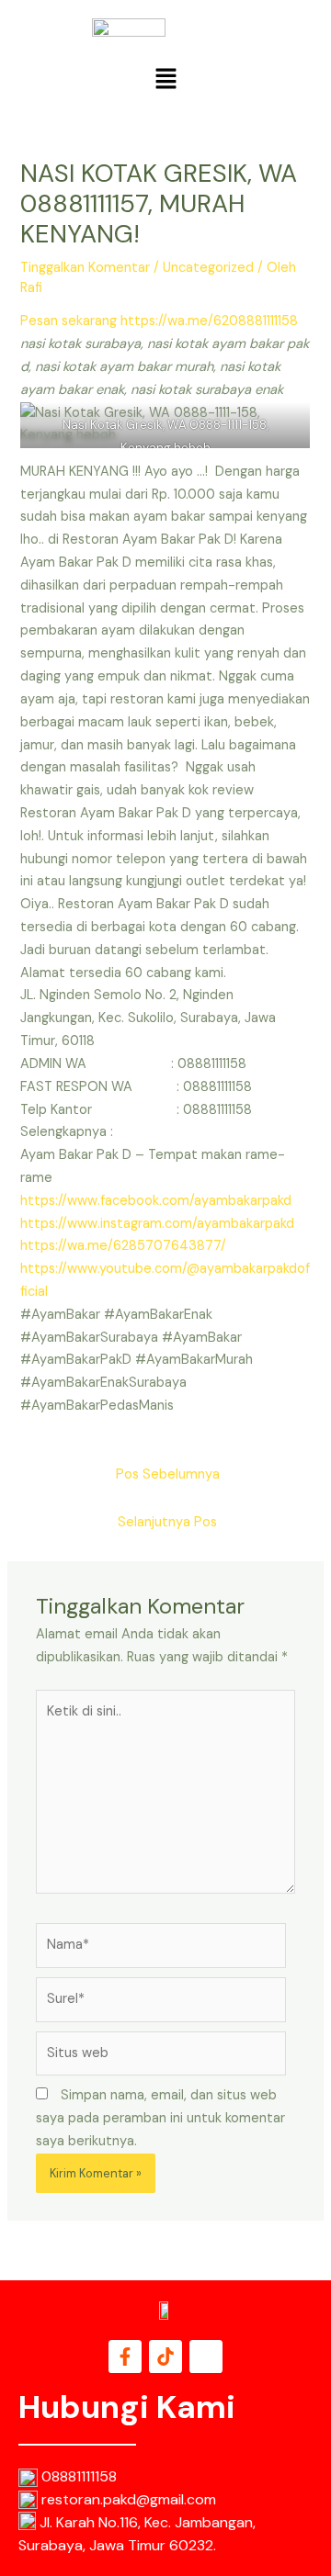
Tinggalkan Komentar (85, 268)
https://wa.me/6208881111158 (209, 321)
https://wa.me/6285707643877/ (123, 1246)
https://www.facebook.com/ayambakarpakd (156, 1201)
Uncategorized (208, 268)
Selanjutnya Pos (167, 1522)
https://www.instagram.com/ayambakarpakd (157, 1224)
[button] (165, 80)
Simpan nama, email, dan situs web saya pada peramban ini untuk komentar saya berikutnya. (160, 2118)
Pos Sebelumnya (168, 1474)
